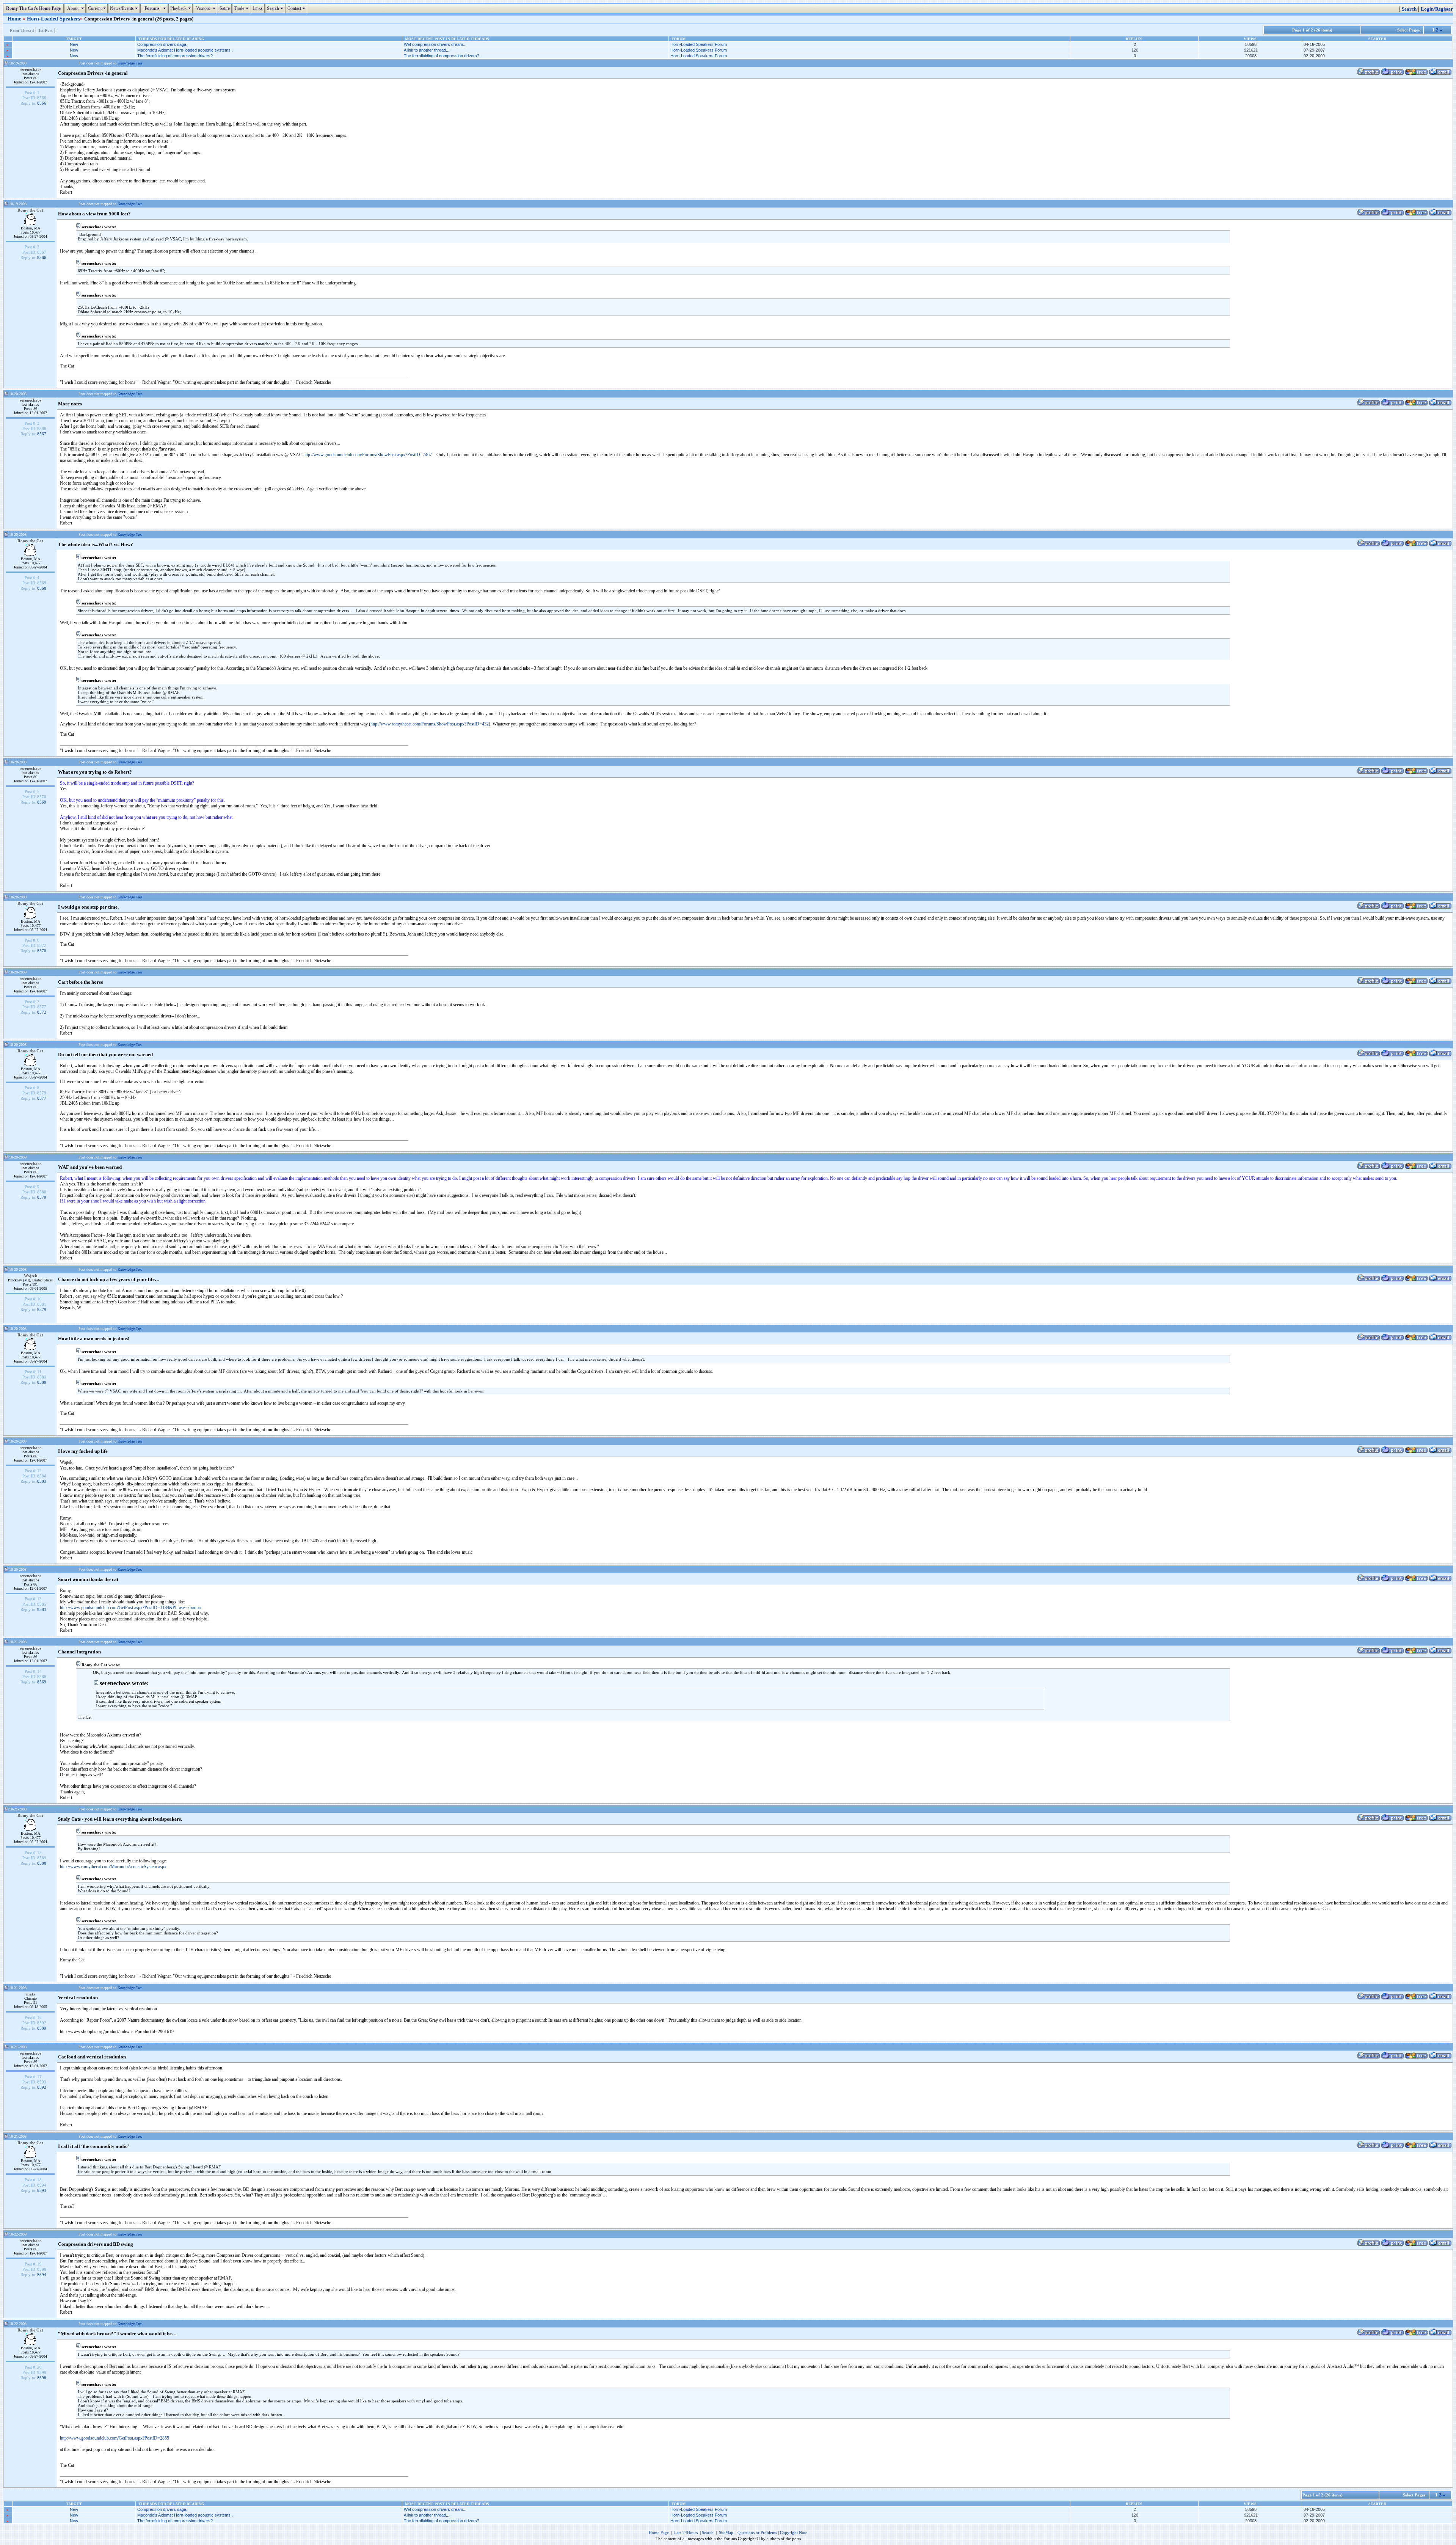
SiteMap (726, 2532)
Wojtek (31, 1276)
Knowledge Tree (130, 63)
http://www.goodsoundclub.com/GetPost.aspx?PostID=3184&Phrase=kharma (130, 1608)
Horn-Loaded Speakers (53, 19)
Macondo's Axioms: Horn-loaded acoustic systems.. (185, 50)
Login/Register (1437, 9)
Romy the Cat (30, 210)
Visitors (206, 8)
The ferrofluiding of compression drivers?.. (176, 56)
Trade (242, 8)
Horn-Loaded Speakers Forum (699, 44)
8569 (42, 802)
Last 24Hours (686, 2532)
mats (31, 1994)
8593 (42, 2190)
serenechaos (31, 69)
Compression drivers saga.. (163, 44)
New (74, 44)
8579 (42, 1197)
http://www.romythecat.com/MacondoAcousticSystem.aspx (113, 1867)
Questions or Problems (757, 2532)
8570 (42, 951)
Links (258, 8)
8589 (42, 2028)
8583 (42, 1481)
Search (276, 8)
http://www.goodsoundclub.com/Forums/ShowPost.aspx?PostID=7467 (368, 455)
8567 (42, 434)
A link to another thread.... (427, 50)
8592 (42, 2087)
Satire (225, 8)
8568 (42, 588)
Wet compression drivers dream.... (436, 44)
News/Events (125, 8)
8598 (42, 2378)
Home (15, 19)
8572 (42, 1012)
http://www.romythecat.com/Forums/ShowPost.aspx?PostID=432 (430, 724)
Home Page (659, 2532)
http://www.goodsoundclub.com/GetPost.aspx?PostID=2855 (115, 2438)
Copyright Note (794, 2532)
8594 (42, 2275)
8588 (42, 1863)
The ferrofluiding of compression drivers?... (443, 56)
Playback (181, 8)
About (76, 8)
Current (98, 8)
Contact (297, 8)
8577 (42, 1098)
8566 (42, 103)
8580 (42, 1382)
